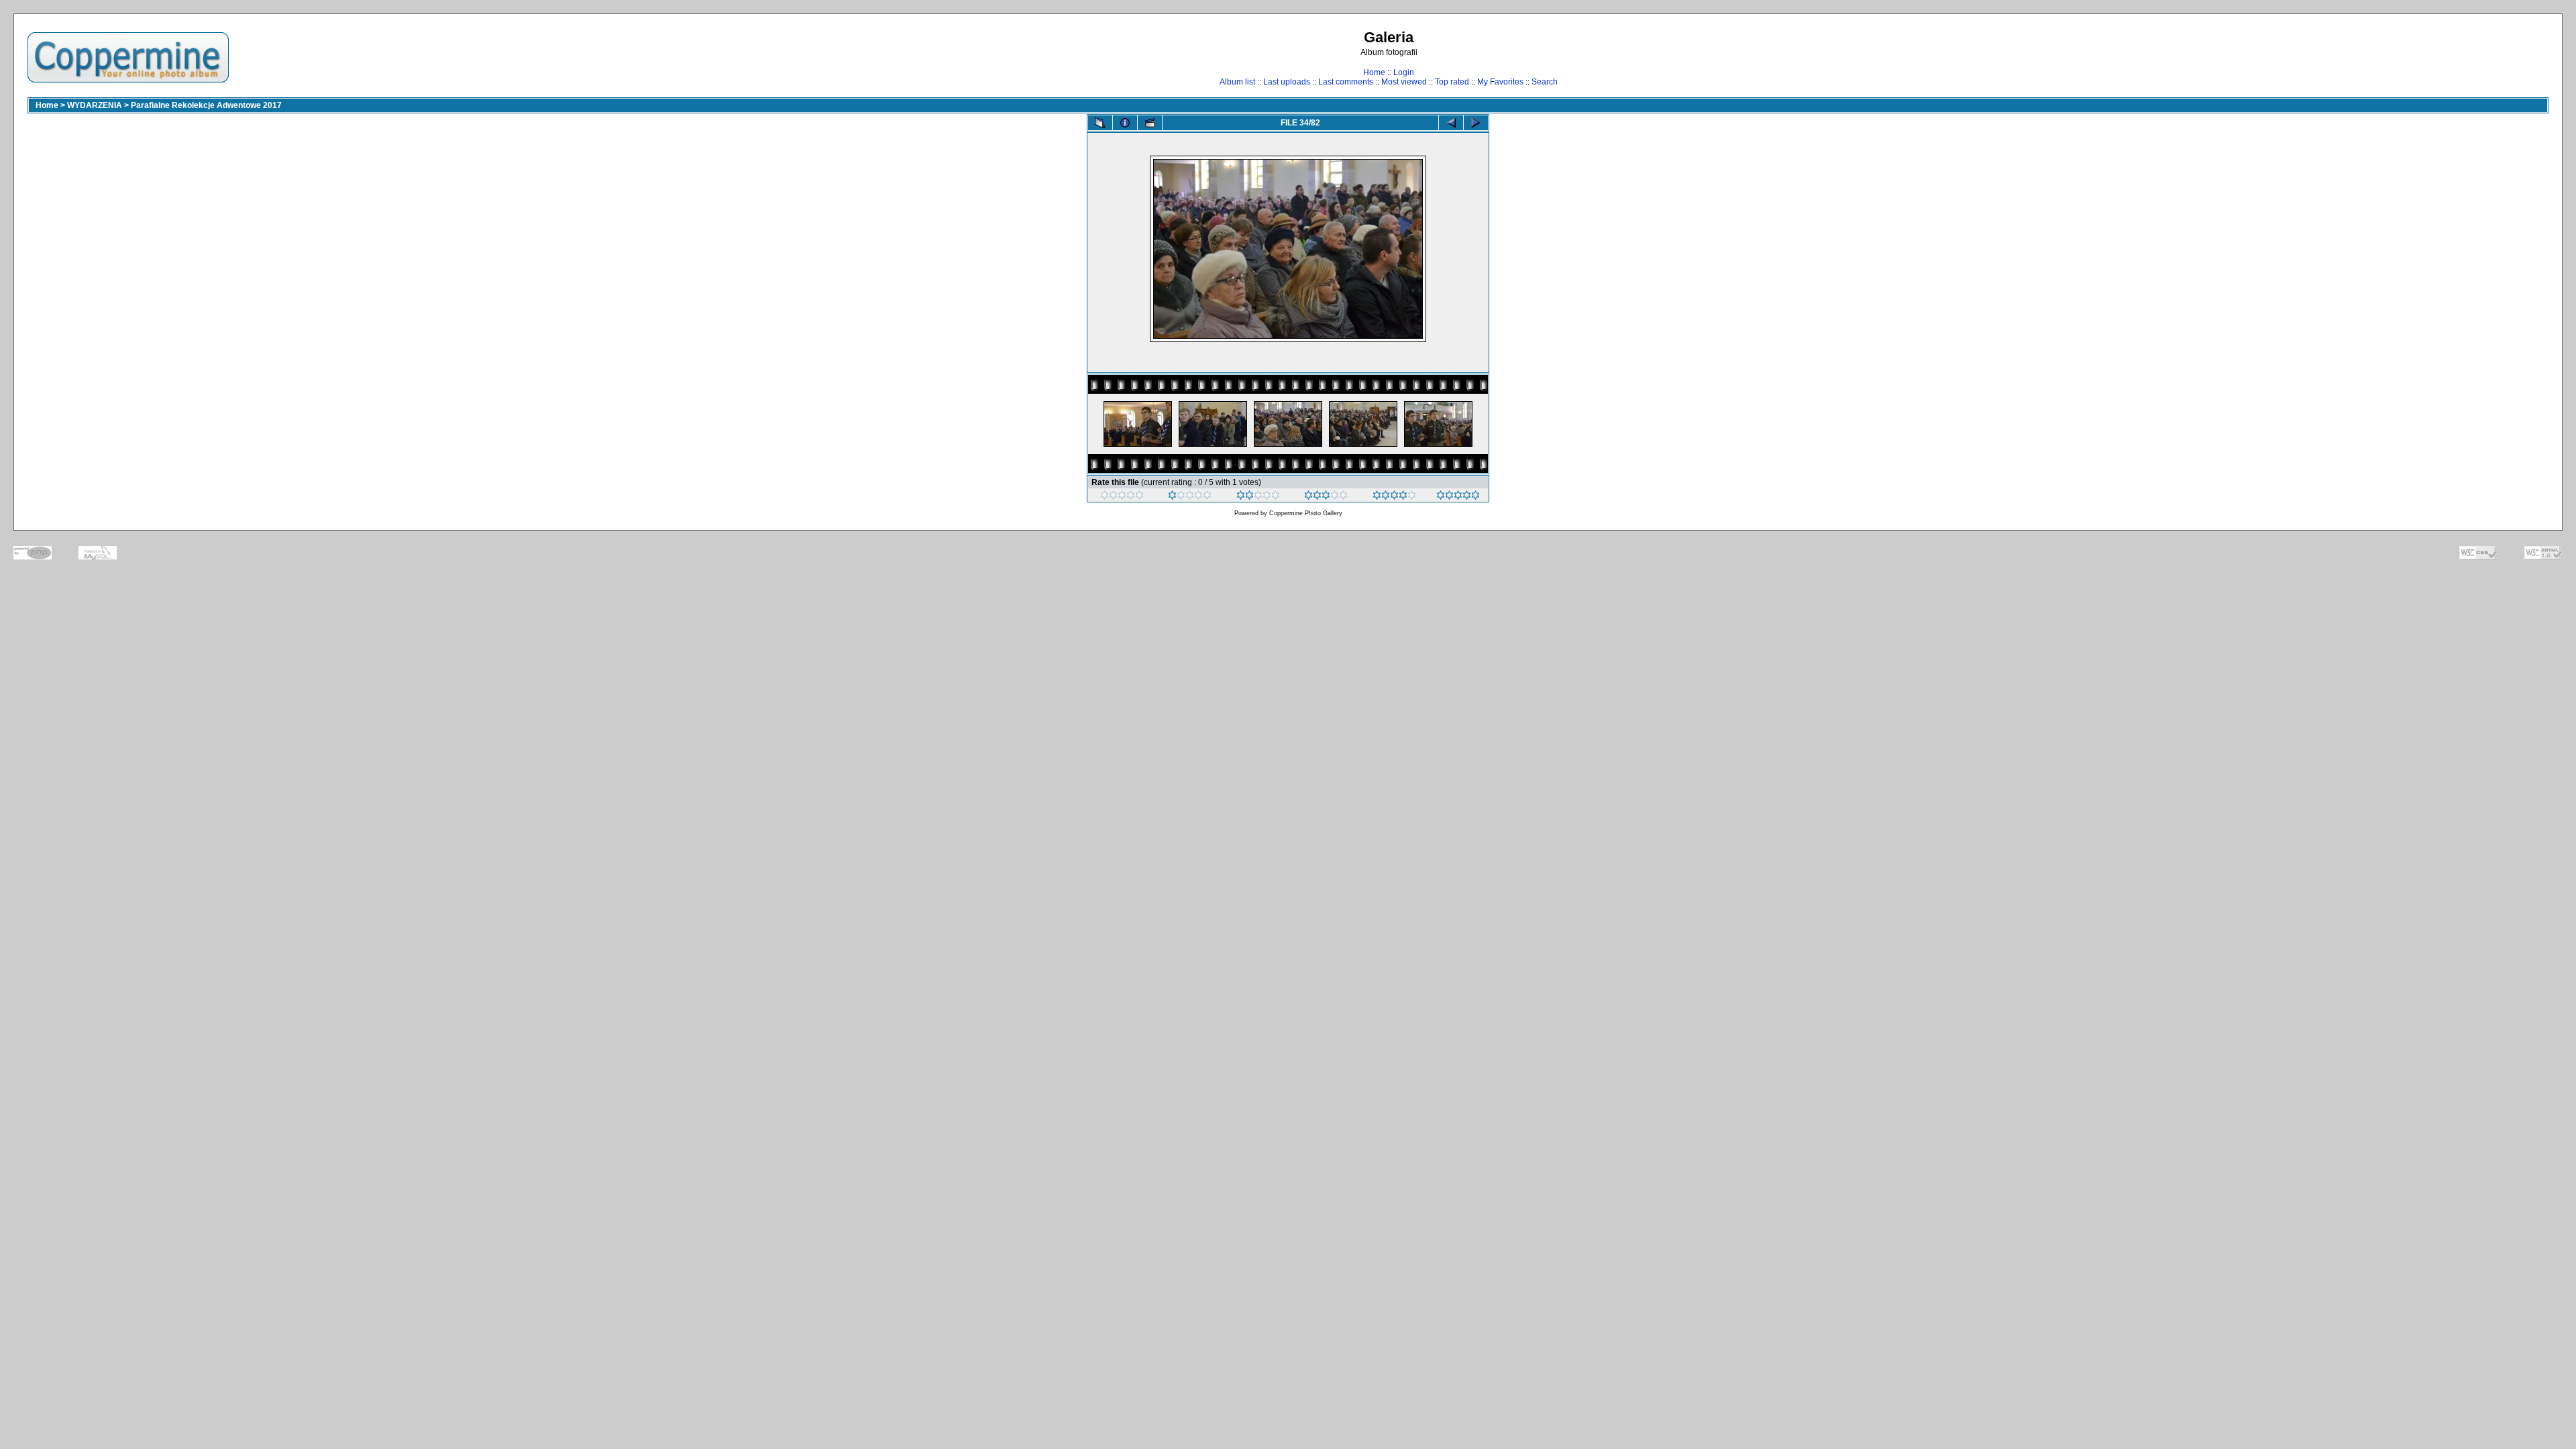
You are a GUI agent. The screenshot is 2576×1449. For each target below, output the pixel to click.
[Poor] (1190, 497)
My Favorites (1500, 82)
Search (1545, 82)
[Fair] (1258, 497)
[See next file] (1476, 123)
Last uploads (1287, 82)
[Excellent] (1394, 497)
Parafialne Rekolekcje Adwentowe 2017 (206, 105)
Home (1374, 72)
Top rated (1452, 82)
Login (1404, 72)
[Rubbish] (1122, 497)
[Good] (1326, 497)
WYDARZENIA (95, 105)
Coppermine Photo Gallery (1306, 513)
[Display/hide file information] (1125, 123)
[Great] (1458, 497)
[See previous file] (1451, 123)
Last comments (1346, 82)
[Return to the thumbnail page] (1100, 123)
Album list (1237, 82)
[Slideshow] (1150, 123)
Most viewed (1404, 82)
